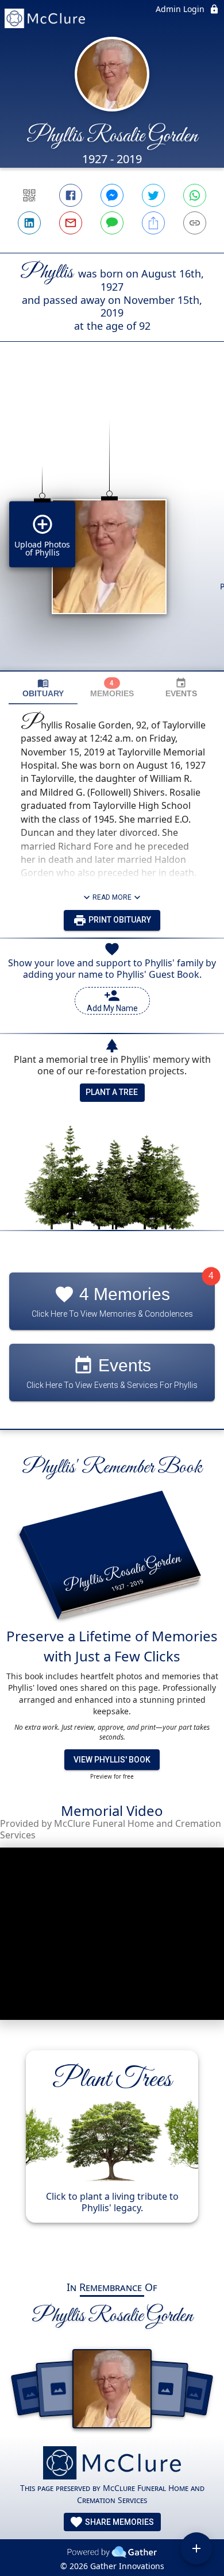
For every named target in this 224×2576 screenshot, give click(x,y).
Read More (112, 897)
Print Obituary (119, 920)
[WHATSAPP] (195, 195)
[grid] (112, 526)
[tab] (43, 688)
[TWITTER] (153, 195)
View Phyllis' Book (112, 1760)
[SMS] (112, 223)
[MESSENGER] (112, 195)
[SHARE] (153, 223)
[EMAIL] (71, 223)
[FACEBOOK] (71, 195)
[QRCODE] (29, 195)
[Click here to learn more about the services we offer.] (112, 2464)
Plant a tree (112, 1092)
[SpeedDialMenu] (196, 2548)
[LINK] (195, 223)
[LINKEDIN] (29, 223)
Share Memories (119, 2522)
